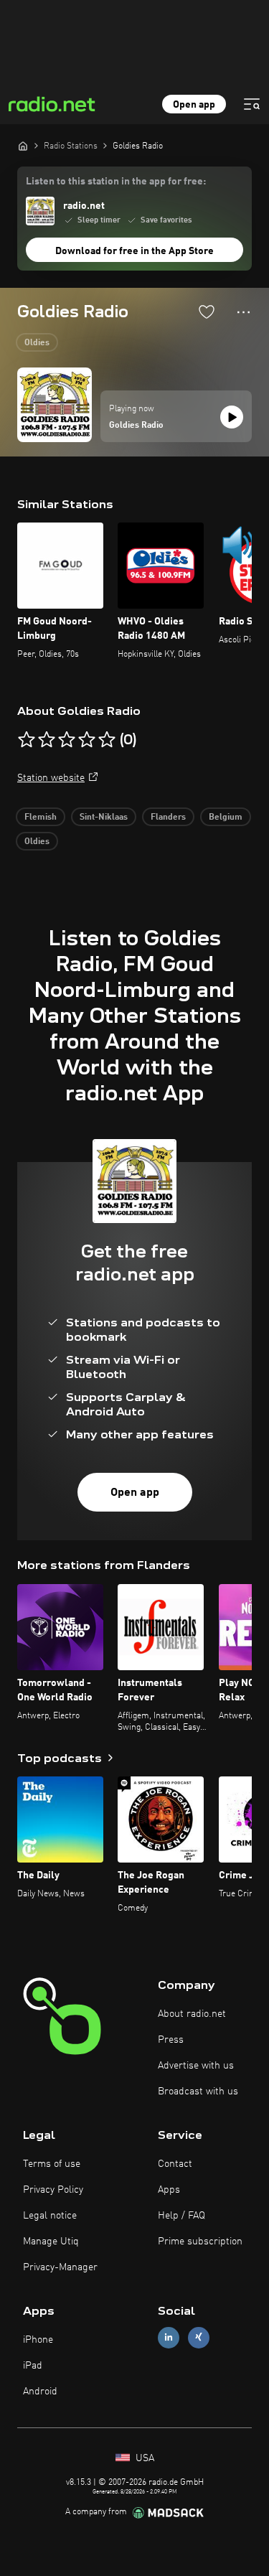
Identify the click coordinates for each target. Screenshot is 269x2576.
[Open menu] (252, 104)
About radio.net (192, 2014)
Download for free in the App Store (134, 251)
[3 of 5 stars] (67, 740)
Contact (175, 2164)
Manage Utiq (51, 2242)
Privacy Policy (53, 2190)
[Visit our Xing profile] (199, 2337)
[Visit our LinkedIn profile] (169, 2337)
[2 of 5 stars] (47, 740)
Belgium (226, 818)
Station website (51, 778)
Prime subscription (200, 2242)
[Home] (23, 146)
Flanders (168, 818)
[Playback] (232, 417)
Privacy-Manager (60, 2267)
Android (40, 2392)
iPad (33, 2366)
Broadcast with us (198, 2092)
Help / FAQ (181, 2216)
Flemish (41, 818)
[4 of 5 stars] (87, 740)
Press (171, 2040)
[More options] (244, 312)
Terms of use (52, 2164)
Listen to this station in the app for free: (116, 182)
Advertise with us (196, 2066)
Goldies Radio (136, 426)
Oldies (37, 343)
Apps (169, 2190)
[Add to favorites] (207, 312)
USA (143, 2458)
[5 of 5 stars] (107, 740)
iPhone (38, 2340)
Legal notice (50, 2216)
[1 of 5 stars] (27, 740)
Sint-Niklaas (104, 818)
